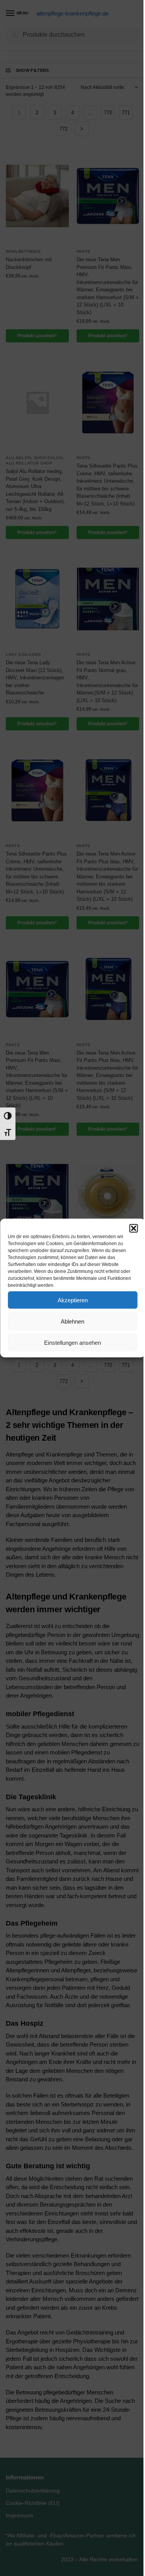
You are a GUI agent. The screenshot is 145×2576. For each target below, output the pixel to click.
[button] (133, 1228)
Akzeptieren (73, 1300)
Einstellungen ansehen (72, 1342)
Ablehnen (72, 1321)
